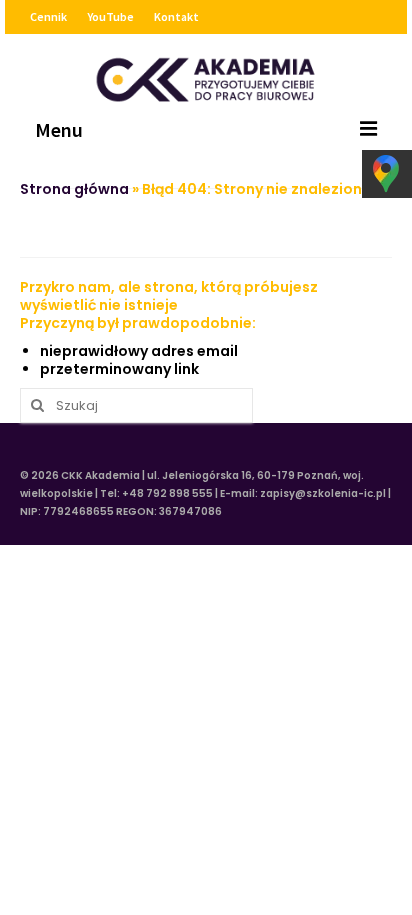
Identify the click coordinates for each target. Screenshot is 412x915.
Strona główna (74, 189)
